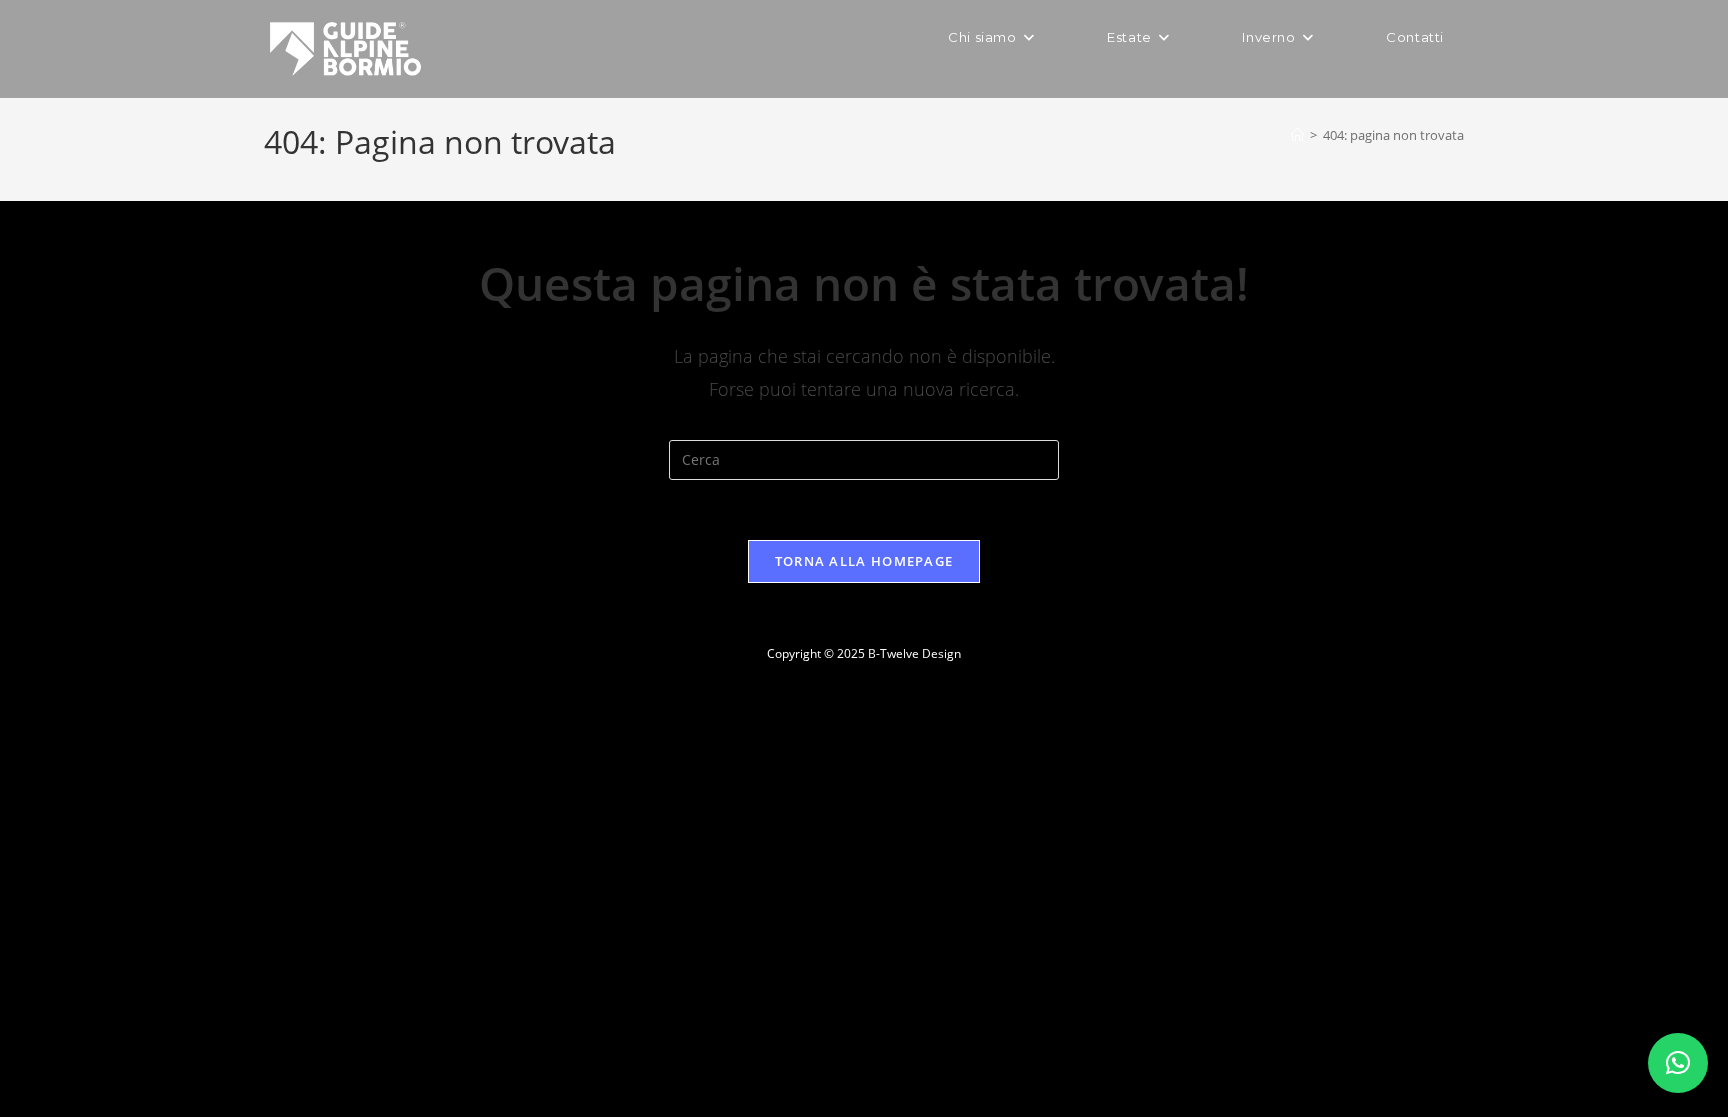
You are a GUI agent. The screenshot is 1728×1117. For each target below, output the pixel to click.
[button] (1678, 1063)
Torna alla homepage (864, 561)
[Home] (1297, 135)
